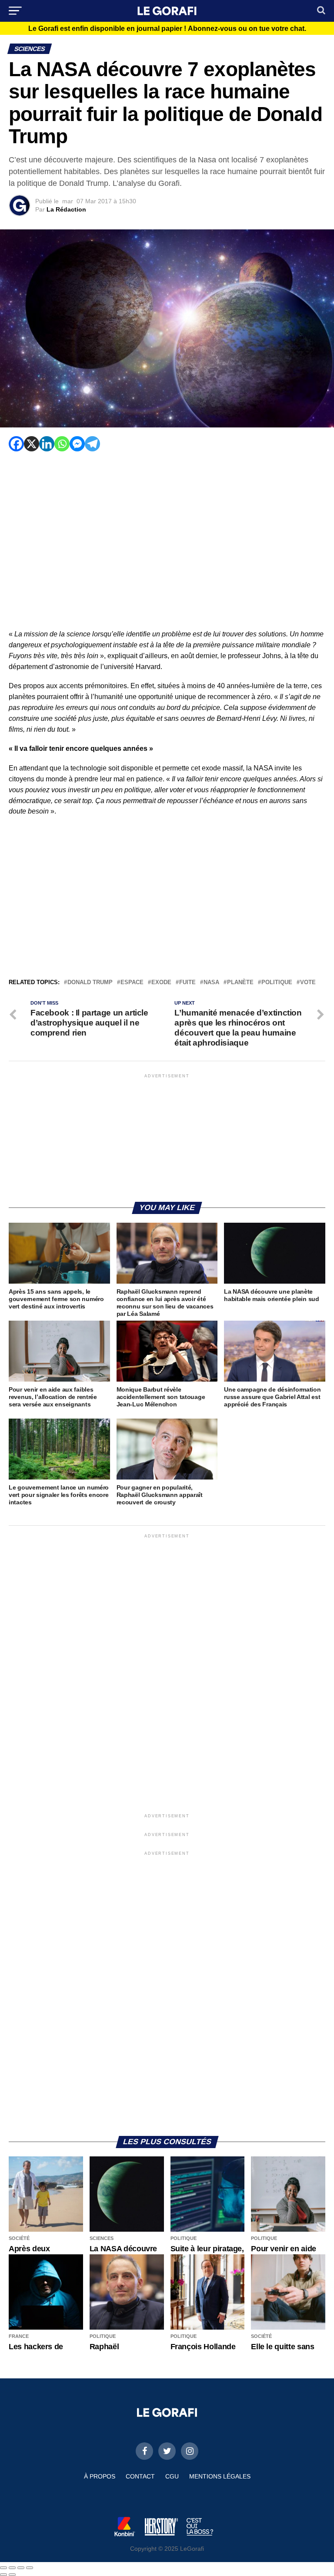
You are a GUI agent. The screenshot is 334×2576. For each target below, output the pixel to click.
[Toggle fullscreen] (21, 2568)
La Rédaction (66, 209)
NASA (211, 983)
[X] (32, 444)
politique (277, 983)
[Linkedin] (47, 444)
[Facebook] (16, 444)
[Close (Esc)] (3, 2568)
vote (308, 983)
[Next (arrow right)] (12, 2575)
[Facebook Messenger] (77, 444)
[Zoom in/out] (30, 2568)
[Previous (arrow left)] (3, 2575)
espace (132, 983)
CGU (172, 2476)
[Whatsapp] (62, 444)
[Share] (12, 2568)
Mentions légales (220, 2476)
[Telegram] (92, 444)
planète (240, 983)
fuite (187, 983)
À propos (100, 2476)
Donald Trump (90, 983)
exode (161, 983)
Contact (140, 2476)
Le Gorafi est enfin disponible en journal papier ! (167, 29)
